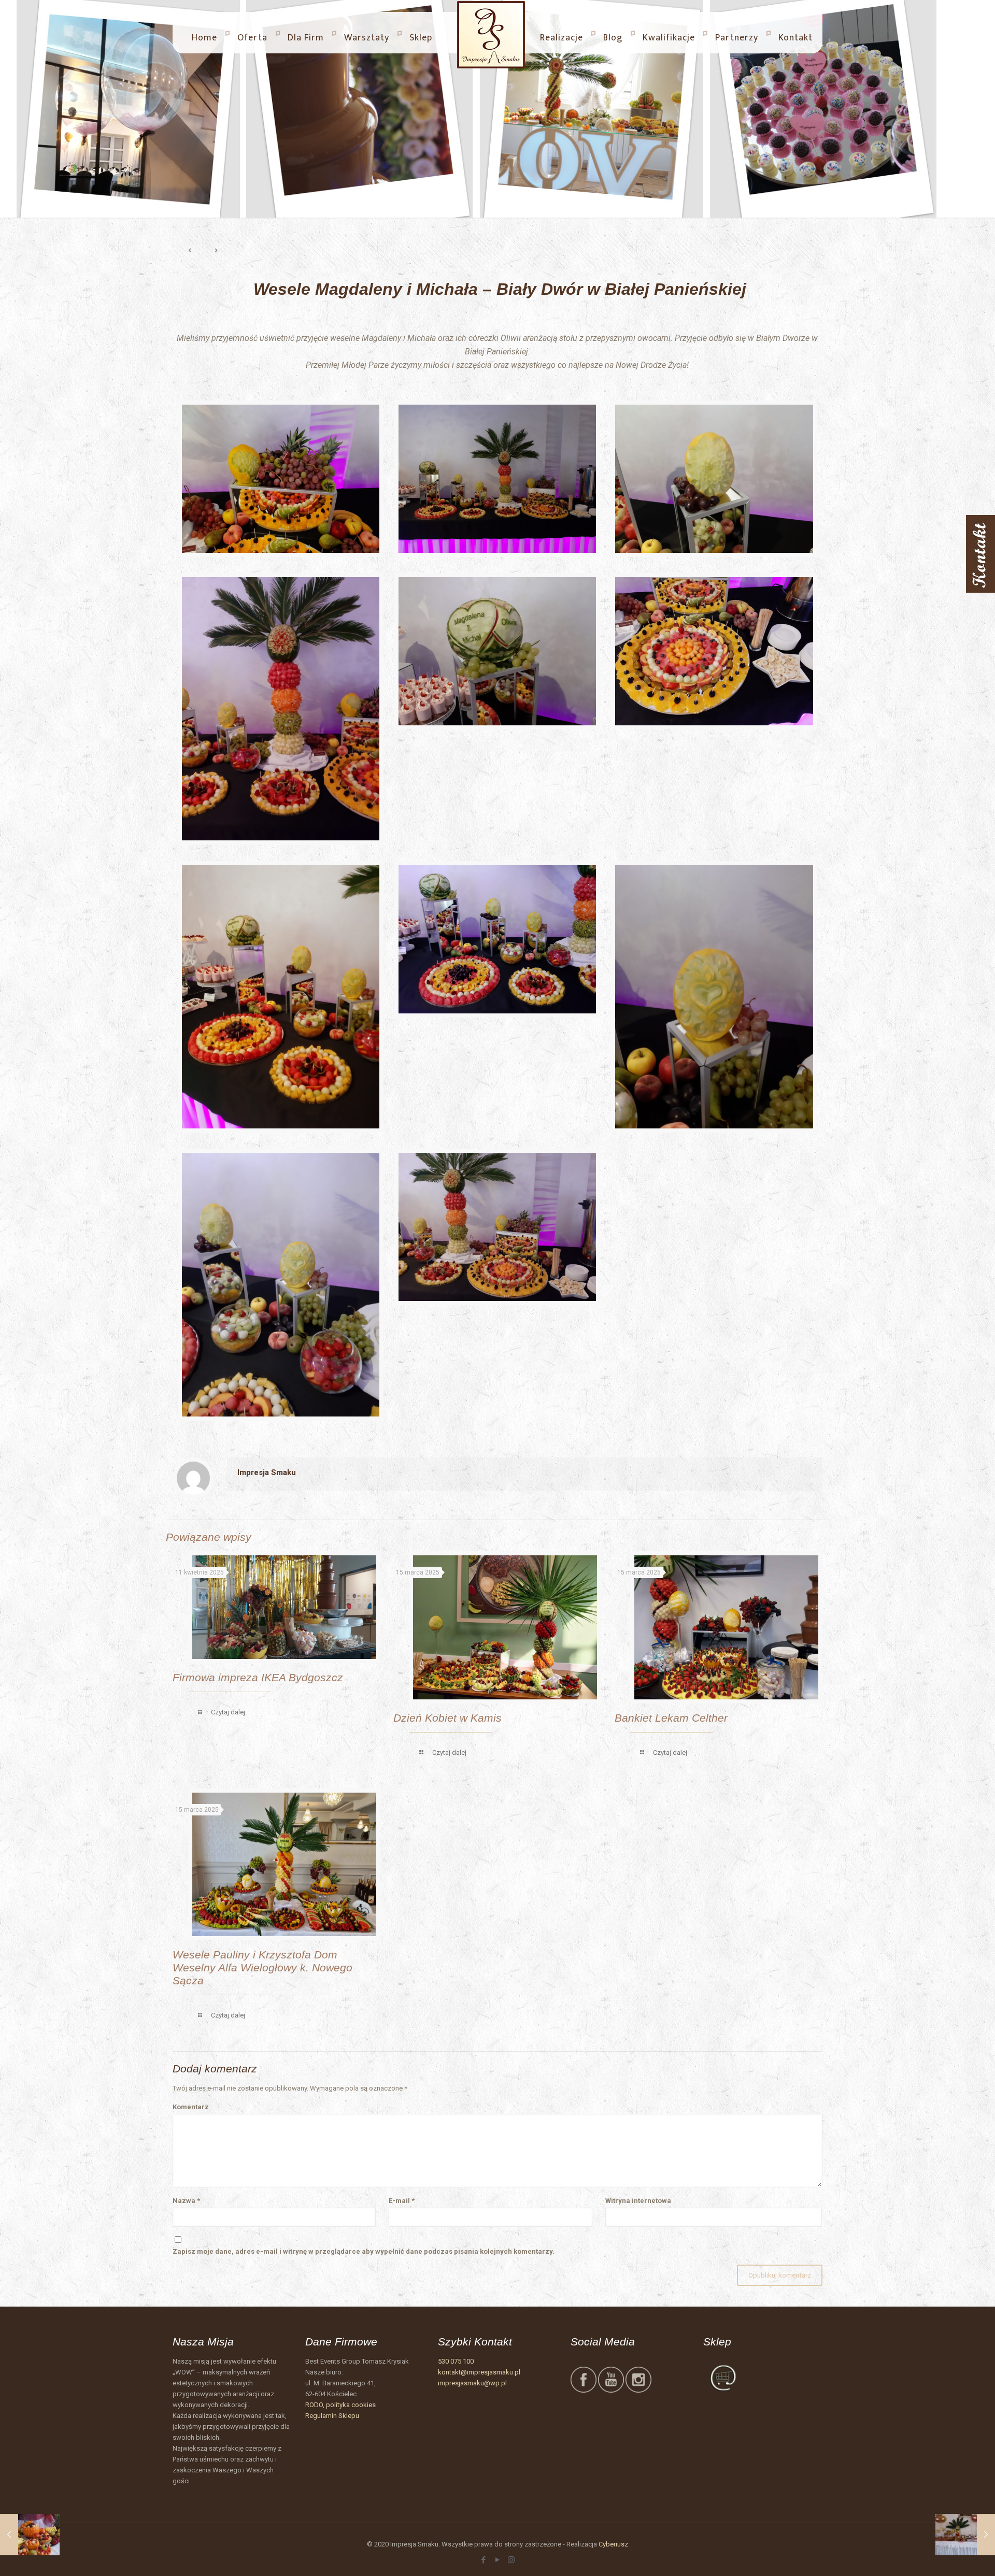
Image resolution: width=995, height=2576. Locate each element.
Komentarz (191, 2107)
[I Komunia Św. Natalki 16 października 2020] (965, 2535)
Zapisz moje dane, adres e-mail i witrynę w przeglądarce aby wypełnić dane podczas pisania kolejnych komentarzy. (364, 2251)
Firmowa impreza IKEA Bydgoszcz (258, 1677)
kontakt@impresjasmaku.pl (479, 2372)
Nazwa (186, 2201)
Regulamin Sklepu (332, 2416)
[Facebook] (483, 2560)
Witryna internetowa (638, 2201)
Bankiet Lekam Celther (671, 1718)
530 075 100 (456, 2361)
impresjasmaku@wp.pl (472, 2383)
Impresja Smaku (267, 1472)
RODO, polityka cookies (340, 2405)
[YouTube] (497, 2560)
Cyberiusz (613, 2544)
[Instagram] (511, 2560)
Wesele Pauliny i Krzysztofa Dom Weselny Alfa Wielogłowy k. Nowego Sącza (262, 1967)
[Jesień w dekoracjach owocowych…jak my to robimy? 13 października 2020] (30, 2535)
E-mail (402, 2201)
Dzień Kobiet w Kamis (447, 1718)
